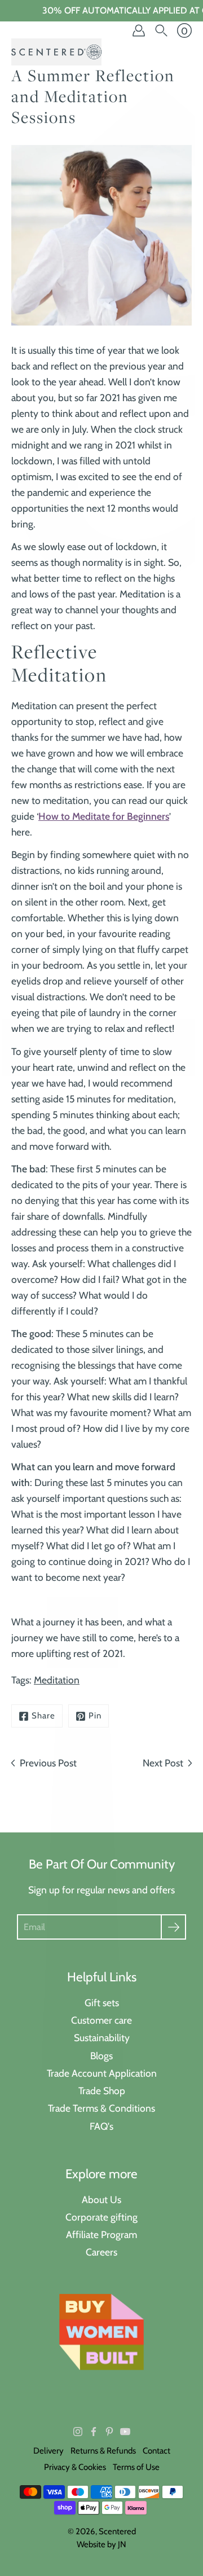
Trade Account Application (102, 2073)
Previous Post (48, 1763)
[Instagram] (78, 2432)
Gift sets (102, 2003)
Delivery (48, 2451)
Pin (95, 1716)
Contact (156, 2451)
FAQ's (101, 2126)
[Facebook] (94, 2432)
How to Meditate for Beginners (104, 816)
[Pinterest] (109, 2432)
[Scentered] (56, 52)
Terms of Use (136, 2467)
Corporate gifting (101, 2217)
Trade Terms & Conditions (101, 2108)
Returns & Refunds (103, 2451)
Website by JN (101, 2544)
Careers (101, 2252)
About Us (101, 2199)
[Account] (139, 30)
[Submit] (173, 1927)
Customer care (101, 2020)
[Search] (161, 30)
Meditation (57, 1680)
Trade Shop (102, 2091)
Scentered (117, 2531)
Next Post (163, 1763)
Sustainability (102, 2037)
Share (43, 1716)
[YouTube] (125, 2432)
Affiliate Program (101, 2234)
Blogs (101, 2056)
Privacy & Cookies (75, 2467)
